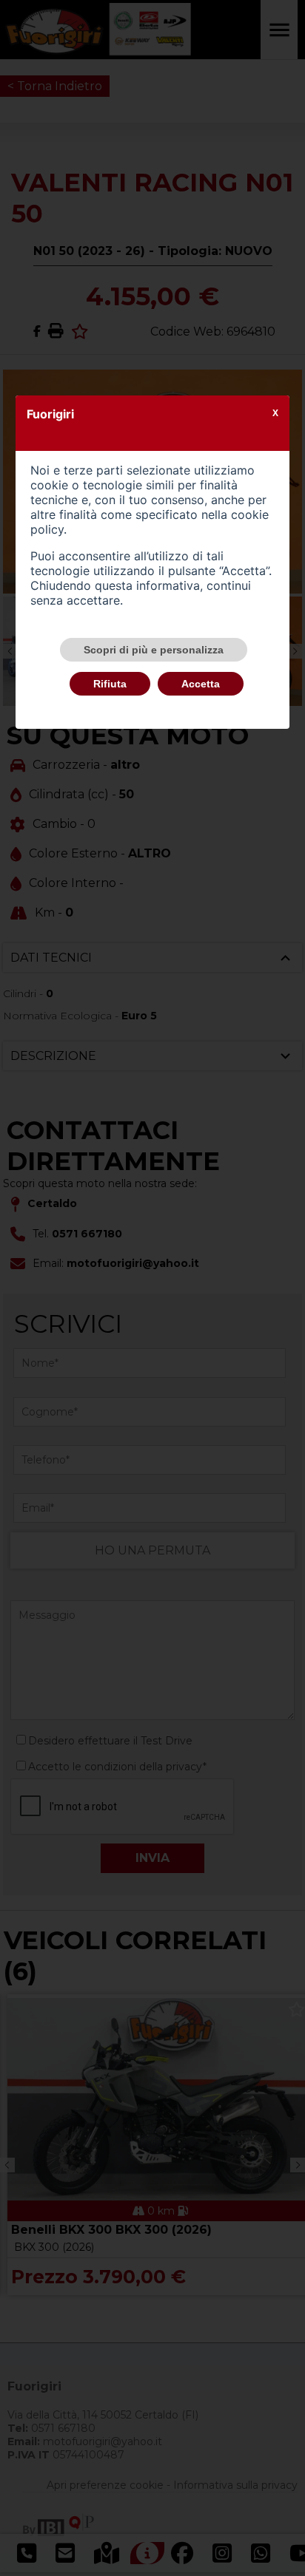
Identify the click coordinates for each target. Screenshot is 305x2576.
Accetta (201, 684)
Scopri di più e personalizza (154, 650)
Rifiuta (110, 684)
